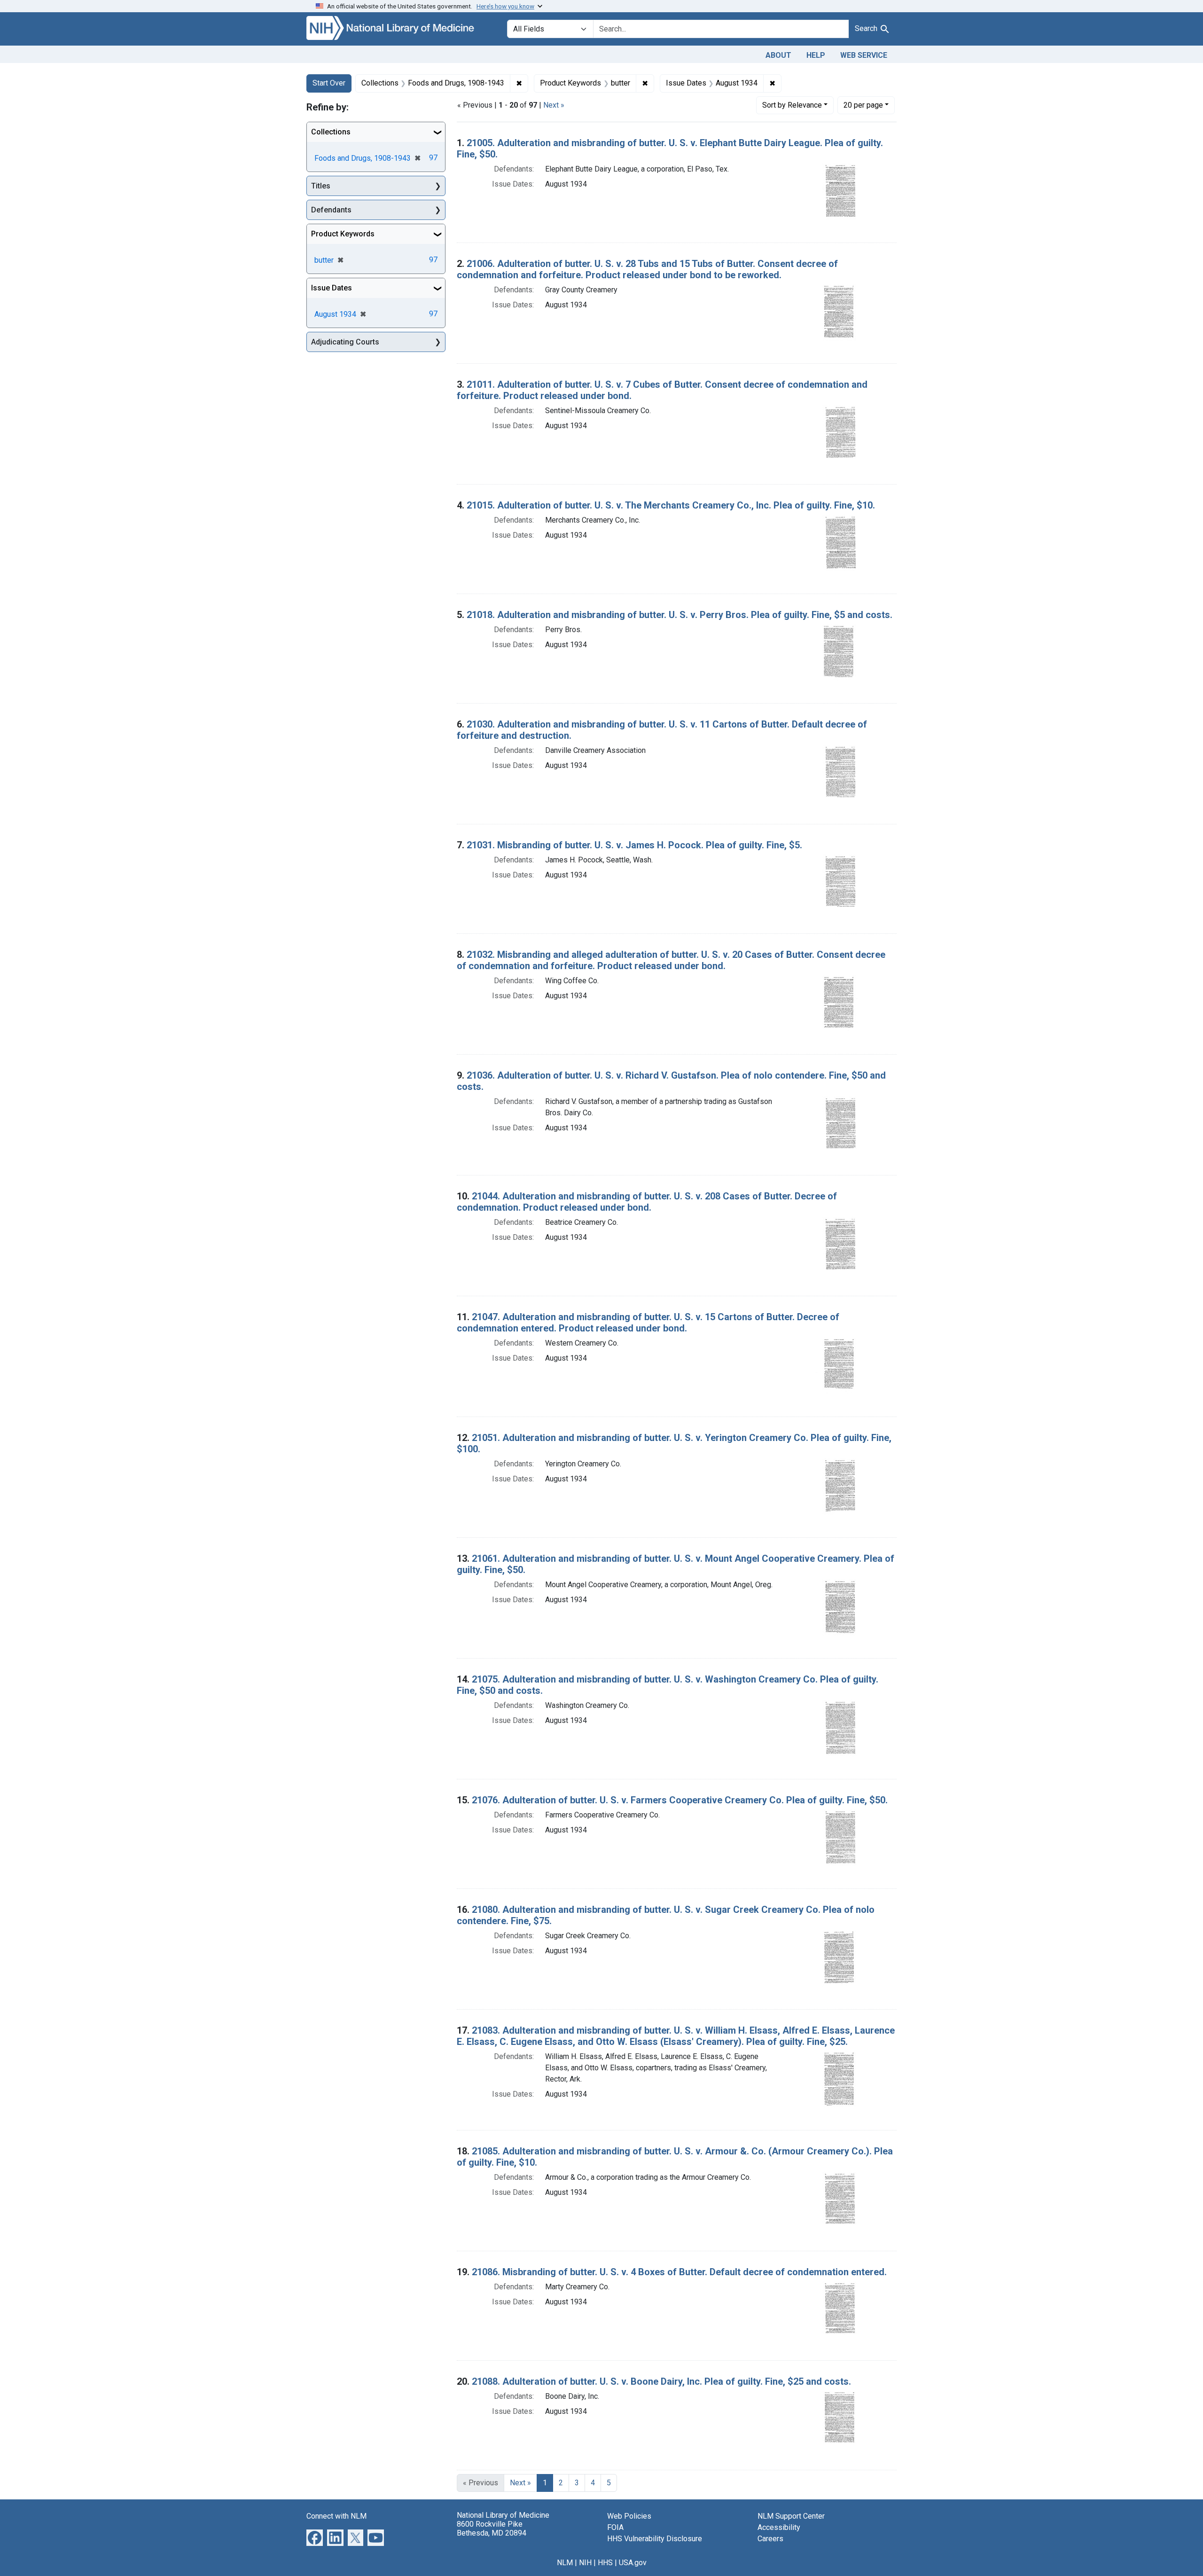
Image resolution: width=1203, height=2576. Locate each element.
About (778, 55)
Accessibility (779, 2527)
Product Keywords (343, 234)
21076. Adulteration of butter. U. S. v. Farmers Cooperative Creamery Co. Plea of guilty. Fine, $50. (680, 1800)
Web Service (864, 55)
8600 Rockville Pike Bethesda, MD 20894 (492, 2529)
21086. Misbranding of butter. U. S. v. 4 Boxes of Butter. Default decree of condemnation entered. (679, 2272)
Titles (321, 186)
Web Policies (629, 2516)
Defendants (331, 210)
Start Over (329, 83)
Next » (554, 105)
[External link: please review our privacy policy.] (315, 2537)
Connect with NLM (336, 2516)
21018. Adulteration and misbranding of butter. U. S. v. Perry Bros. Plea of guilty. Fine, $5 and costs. (680, 615)
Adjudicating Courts (345, 342)
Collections (331, 132)
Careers (770, 2539)
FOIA (615, 2527)
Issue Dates (332, 288)
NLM (565, 2563)
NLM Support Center (791, 2516)
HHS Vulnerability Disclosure (655, 2539)
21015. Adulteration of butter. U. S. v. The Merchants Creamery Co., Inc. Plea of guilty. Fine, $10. (671, 505)
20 (863, 105)
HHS (605, 2563)
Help (816, 55)
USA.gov (633, 2563)
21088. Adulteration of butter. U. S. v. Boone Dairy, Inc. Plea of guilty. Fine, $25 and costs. (661, 2381)
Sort (792, 105)
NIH (585, 2563)
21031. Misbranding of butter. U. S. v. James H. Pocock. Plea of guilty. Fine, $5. (634, 845)
